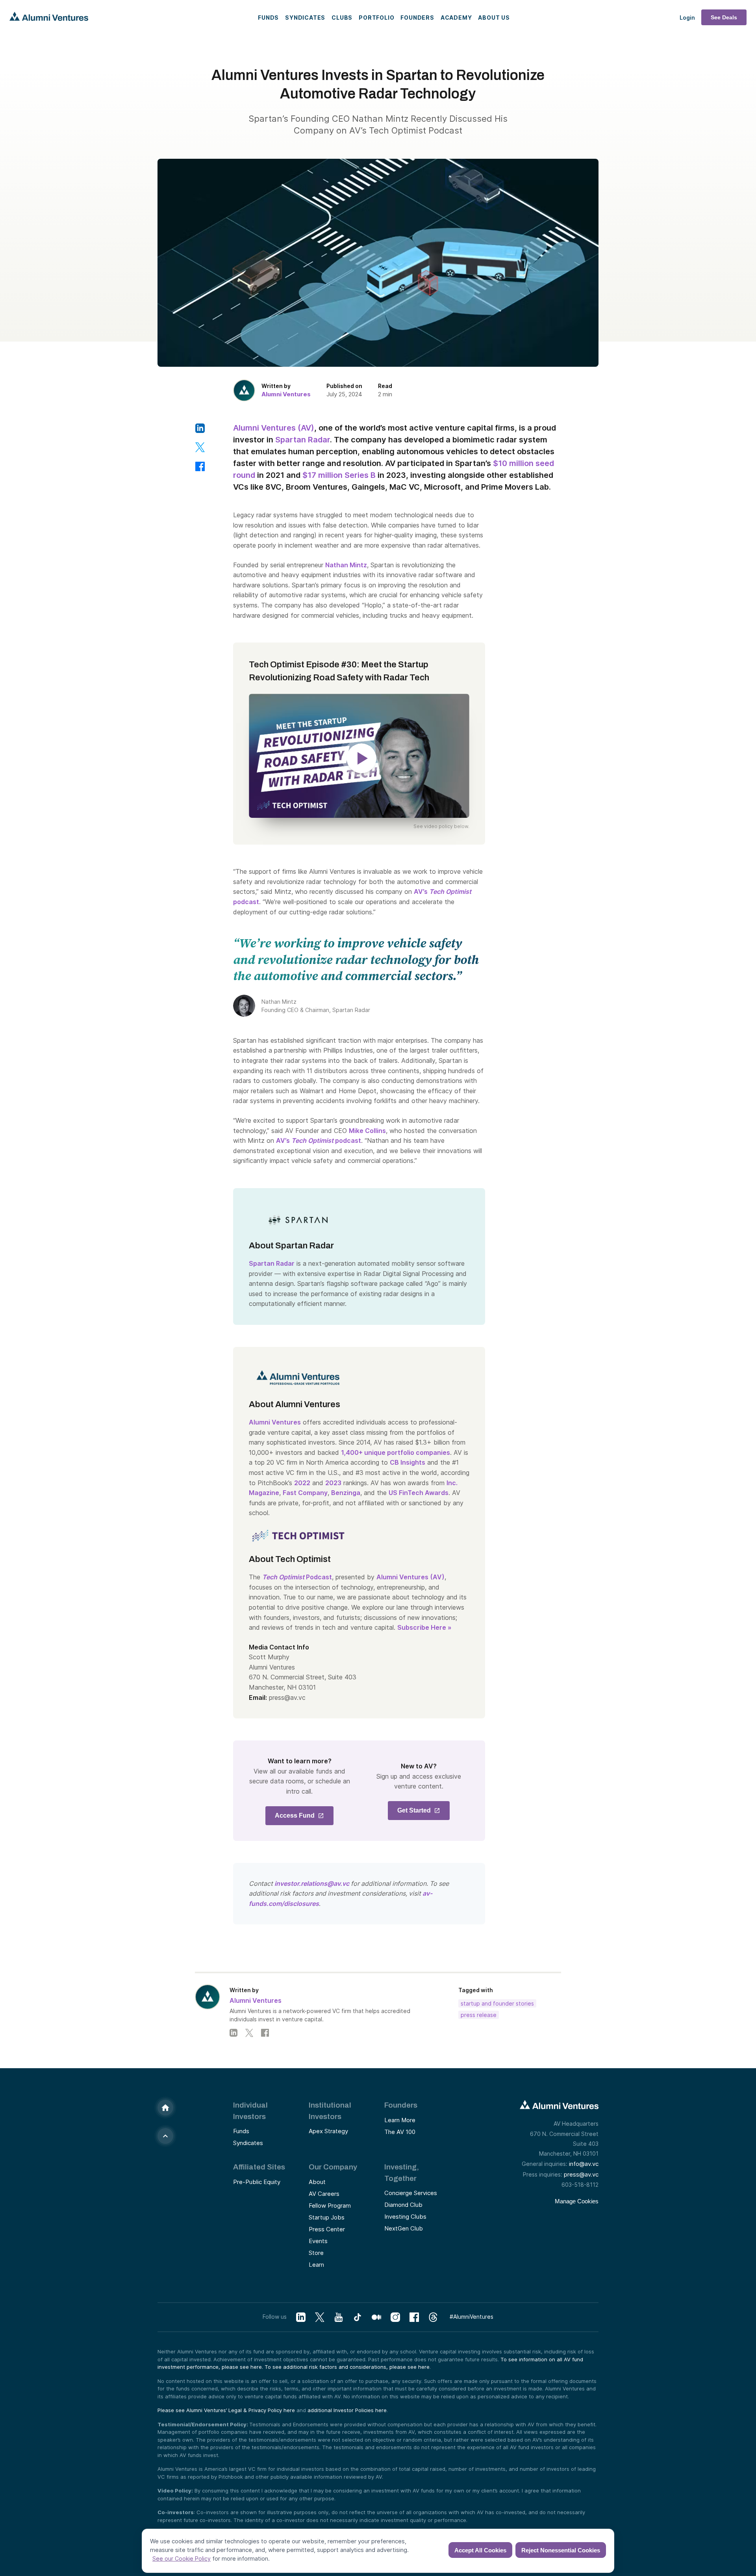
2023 (333, 1483)
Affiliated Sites (259, 2167)
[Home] (165, 2108)
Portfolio (376, 18)
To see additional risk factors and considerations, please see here (347, 2367)
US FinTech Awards (419, 1493)
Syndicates (305, 18)
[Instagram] (395, 2317)
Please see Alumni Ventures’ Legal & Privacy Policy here (226, 2410)
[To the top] (165, 2136)
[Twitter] (249, 2033)
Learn (316, 2265)
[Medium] (376, 2317)
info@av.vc (584, 2164)
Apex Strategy (328, 2131)
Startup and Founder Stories (497, 2003)
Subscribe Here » (424, 1627)
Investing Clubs (405, 2217)
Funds (268, 18)
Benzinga (346, 1493)
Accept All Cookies (480, 2550)
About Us (494, 18)
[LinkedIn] (233, 2033)
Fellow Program (330, 2205)
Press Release (479, 2015)
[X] (320, 2317)
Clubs (342, 18)
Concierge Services (411, 2193)
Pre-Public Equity (257, 2182)
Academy (456, 18)
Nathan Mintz (346, 565)
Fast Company (305, 1493)
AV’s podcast (319, 1140)
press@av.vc (581, 2174)
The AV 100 (400, 2132)
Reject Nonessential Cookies (561, 2550)
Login (687, 18)
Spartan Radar (303, 440)
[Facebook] (265, 2033)
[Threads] (433, 2317)
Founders (417, 18)
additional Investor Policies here (347, 2410)
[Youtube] (339, 2317)
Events (318, 2241)
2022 (302, 1483)
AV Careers (324, 2194)
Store (316, 2253)
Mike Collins (367, 1131)
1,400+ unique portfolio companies (396, 1452)
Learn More (400, 2120)
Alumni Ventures (286, 394)
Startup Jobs (327, 2217)
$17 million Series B (339, 475)
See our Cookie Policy (182, 2558)
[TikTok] (358, 2317)
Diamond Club (403, 2205)
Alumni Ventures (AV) (274, 428)
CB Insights (408, 1462)
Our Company (333, 2167)
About (317, 2182)
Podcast (297, 1577)
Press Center (327, 2229)
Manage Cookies (577, 2201)
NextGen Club (404, 2228)
